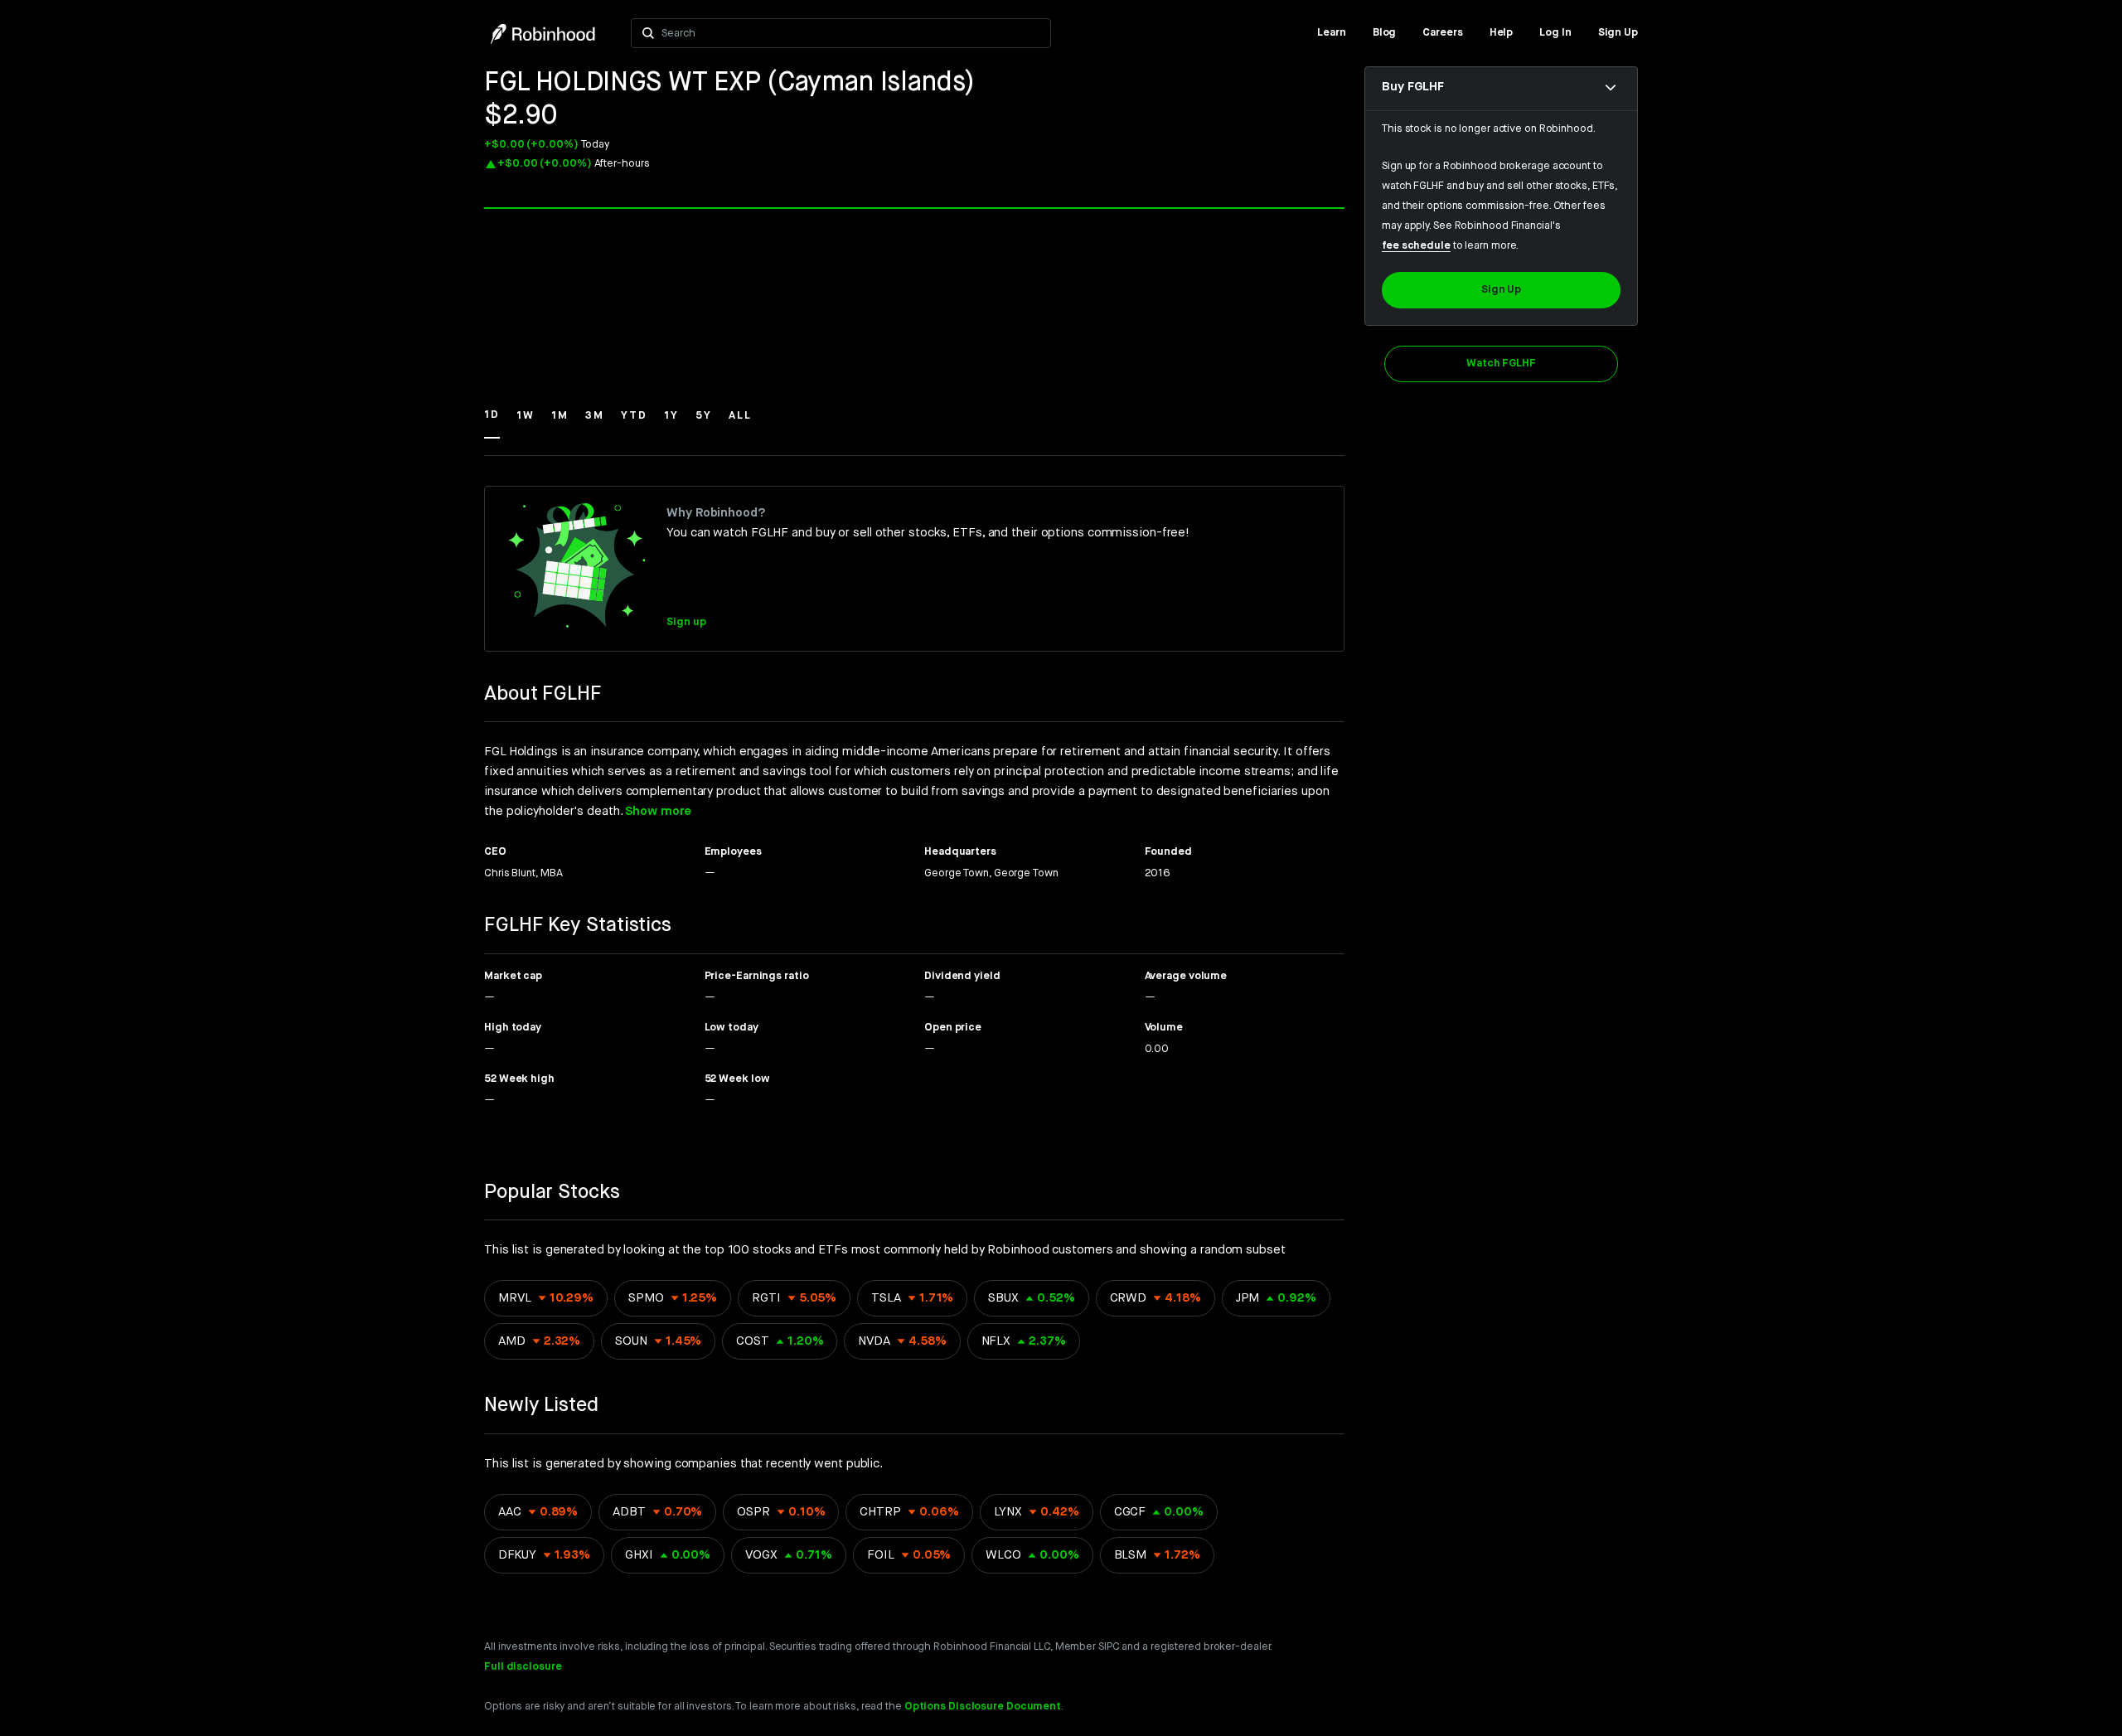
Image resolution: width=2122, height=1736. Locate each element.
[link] (1332, 33)
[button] (492, 423)
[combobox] (851, 33)
